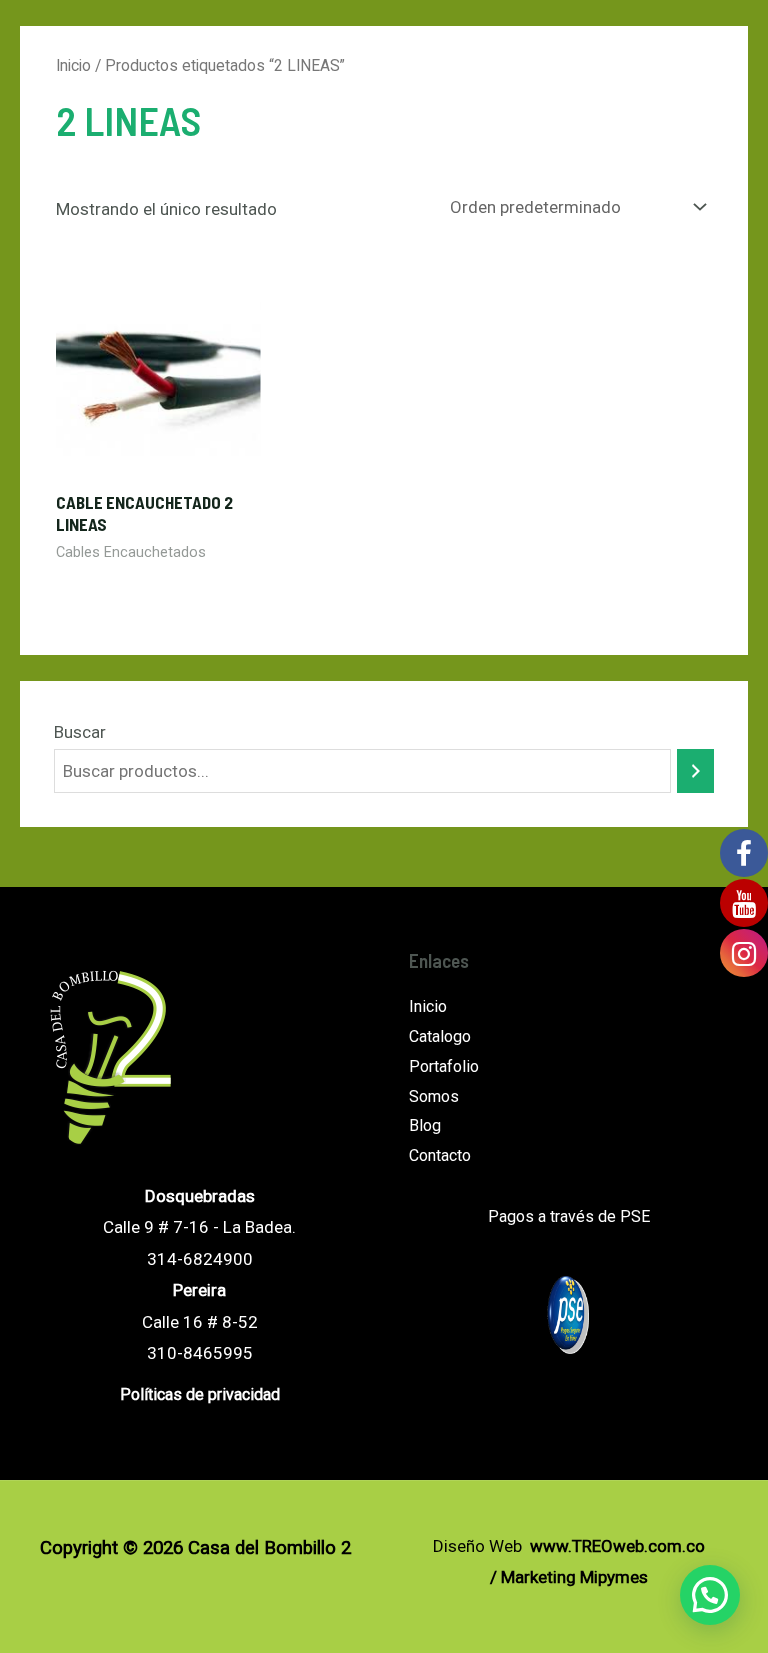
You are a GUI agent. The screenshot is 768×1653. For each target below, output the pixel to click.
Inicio (73, 65)
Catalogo (440, 1036)
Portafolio (444, 1066)
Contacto (440, 1155)
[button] (710, 1595)
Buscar (80, 732)
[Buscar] (695, 771)
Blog (425, 1125)
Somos (434, 1096)
